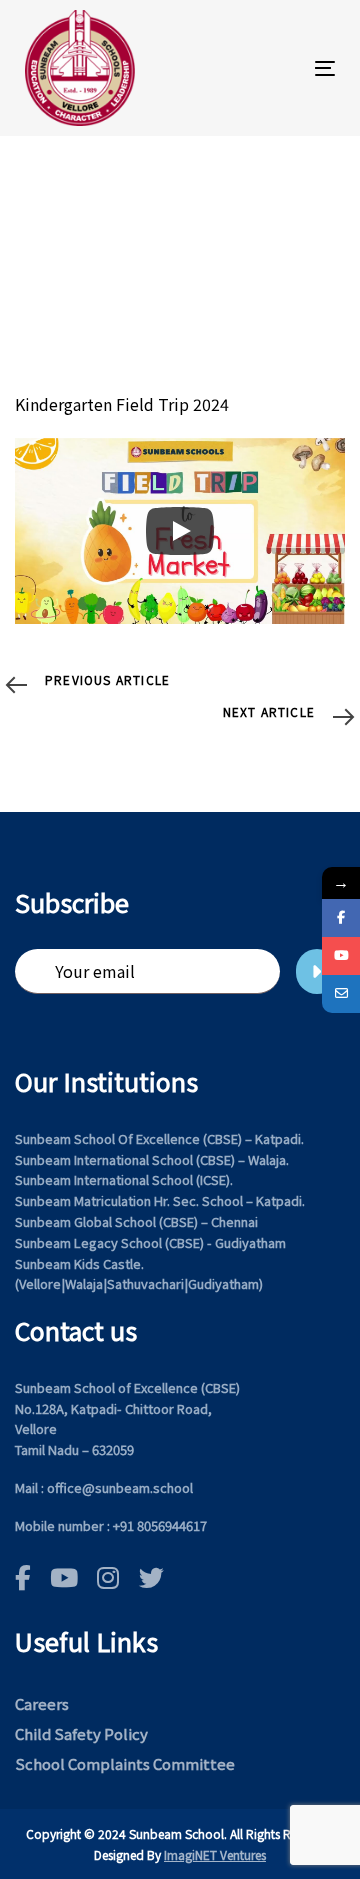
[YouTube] (341, 956)
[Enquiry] (341, 994)
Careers (42, 1703)
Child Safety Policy (81, 1733)
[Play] (180, 531)
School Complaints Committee (125, 1763)
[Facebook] (341, 918)
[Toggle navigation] (283, 68)
